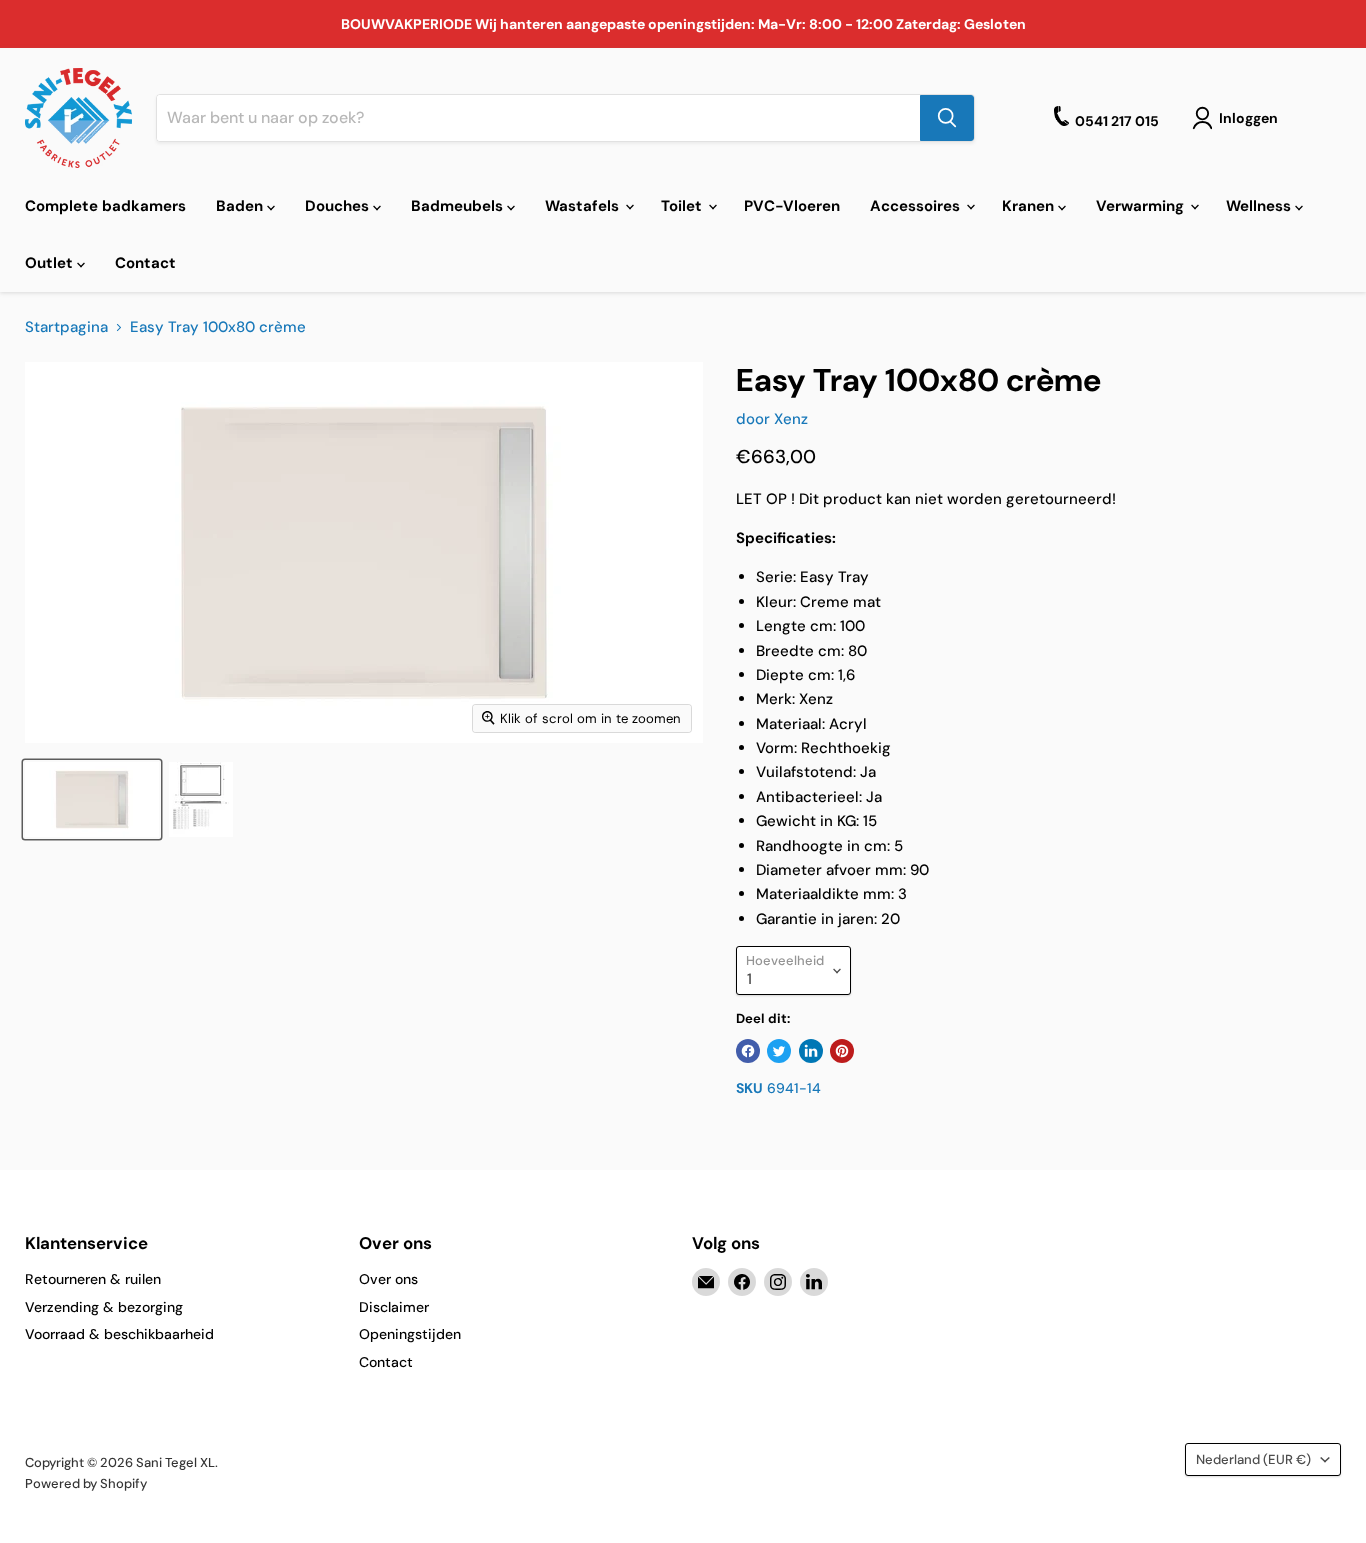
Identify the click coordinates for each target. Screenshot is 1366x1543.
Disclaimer (394, 1307)
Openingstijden (410, 1334)
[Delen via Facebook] (748, 1051)
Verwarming (1142, 206)
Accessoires (917, 206)
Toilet (683, 206)
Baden (241, 206)
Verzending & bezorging (104, 1307)
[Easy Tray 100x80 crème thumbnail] (92, 799)
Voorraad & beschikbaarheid (119, 1334)
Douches (339, 206)
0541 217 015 (1117, 121)
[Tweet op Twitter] (779, 1051)
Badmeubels (459, 206)
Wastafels (584, 206)
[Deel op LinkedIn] (811, 1051)
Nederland (1253, 1459)
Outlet (51, 263)
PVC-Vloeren (792, 206)
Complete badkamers (105, 206)
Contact (145, 263)
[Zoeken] (947, 118)
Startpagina (66, 327)
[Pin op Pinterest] (842, 1051)
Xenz (791, 419)
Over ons (388, 1279)
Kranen (1030, 206)
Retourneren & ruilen (93, 1279)
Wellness (1260, 206)
